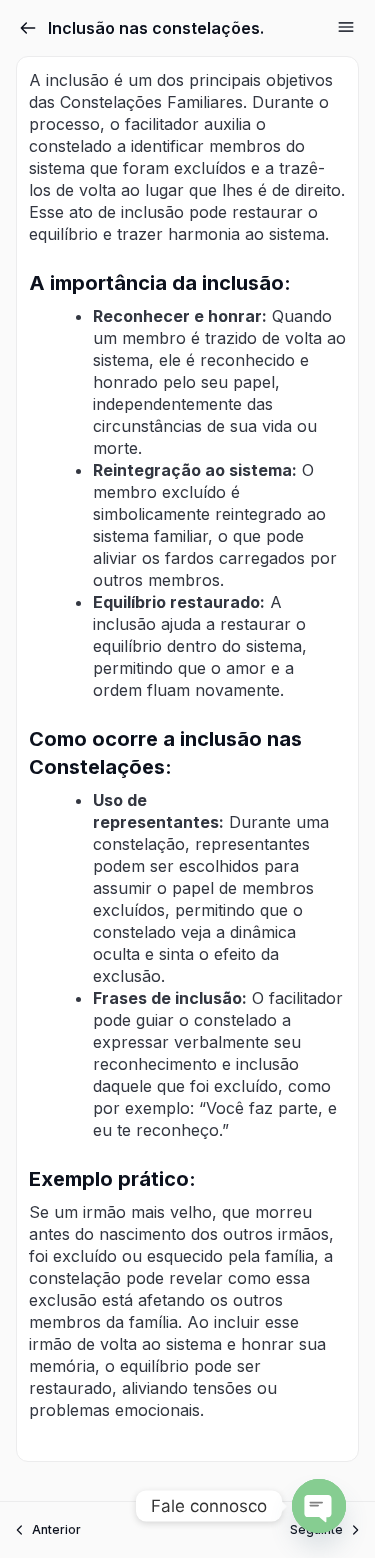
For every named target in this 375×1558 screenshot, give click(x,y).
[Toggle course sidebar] (346, 27)
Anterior (56, 1529)
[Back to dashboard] (28, 28)
